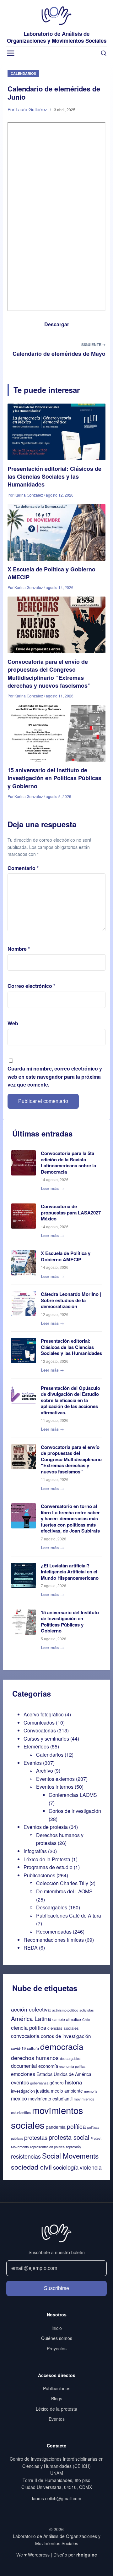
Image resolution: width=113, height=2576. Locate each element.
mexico (19, 2098)
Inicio (57, 2328)
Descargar (57, 324)
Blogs (57, 2398)
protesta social (69, 2137)
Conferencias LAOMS (73, 1795)
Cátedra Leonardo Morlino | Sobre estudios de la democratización (71, 1300)
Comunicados (39, 1723)
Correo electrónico (31, 986)
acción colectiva (31, 2009)
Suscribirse (56, 2288)
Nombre (19, 949)
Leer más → (52, 1188)
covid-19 (18, 2048)
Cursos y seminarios (46, 1739)
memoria (91, 2091)
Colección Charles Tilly (62, 1883)
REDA (31, 1948)
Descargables (52, 1907)
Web (13, 1023)
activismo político (65, 2010)
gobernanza (39, 2083)
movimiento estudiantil (50, 2099)
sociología (66, 2167)
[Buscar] (104, 53)
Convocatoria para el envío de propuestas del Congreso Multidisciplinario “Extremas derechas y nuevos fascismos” (49, 674)
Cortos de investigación (75, 1811)
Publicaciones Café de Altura (69, 1915)
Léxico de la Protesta (47, 1859)
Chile (86, 2019)
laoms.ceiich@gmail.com (57, 2498)
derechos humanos (35, 2058)
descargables (70, 2058)
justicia (43, 2091)
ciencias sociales (63, 2028)
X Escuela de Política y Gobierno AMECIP (51, 573)
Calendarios (23, 73)
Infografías (35, 1851)
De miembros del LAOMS (64, 1891)
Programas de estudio (48, 1867)
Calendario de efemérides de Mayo (59, 354)
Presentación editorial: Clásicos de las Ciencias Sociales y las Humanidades (54, 476)
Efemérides (36, 1746)
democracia (62, 2046)
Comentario (23, 868)
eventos (20, 2082)
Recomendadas (54, 1932)
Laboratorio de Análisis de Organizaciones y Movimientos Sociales (57, 37)
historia (73, 2082)
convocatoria (25, 2036)
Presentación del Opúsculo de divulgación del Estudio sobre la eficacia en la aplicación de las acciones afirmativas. (70, 1400)
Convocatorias (40, 1730)
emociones (23, 2074)
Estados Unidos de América (64, 2074)
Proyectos (57, 2348)
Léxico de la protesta (56, 2409)
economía (48, 2066)
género (57, 2083)
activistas (87, 2010)
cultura (33, 2048)
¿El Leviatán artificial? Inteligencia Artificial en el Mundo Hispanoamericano (70, 1572)
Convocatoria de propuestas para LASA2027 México (71, 1212)
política (76, 2126)
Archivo (45, 1771)
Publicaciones (39, 1875)
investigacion (23, 2091)
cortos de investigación (66, 2036)
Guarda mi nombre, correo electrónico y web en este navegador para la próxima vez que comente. (55, 1076)
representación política (47, 2147)
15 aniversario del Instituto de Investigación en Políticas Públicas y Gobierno (54, 778)
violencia (91, 2167)
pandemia (56, 2127)
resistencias (26, 2156)
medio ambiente (67, 2091)
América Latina (31, 2018)
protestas (36, 2137)
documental (24, 2066)
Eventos (33, 1763)
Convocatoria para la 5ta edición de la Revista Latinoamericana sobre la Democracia (68, 1162)
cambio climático (67, 2019)
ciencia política (29, 2027)
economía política (72, 2066)
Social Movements (70, 2155)
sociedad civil (31, 2167)
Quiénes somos (57, 2338)
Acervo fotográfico (44, 1714)
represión (73, 2147)
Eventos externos (55, 1779)
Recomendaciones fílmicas (54, 1940)
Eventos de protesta (46, 1827)
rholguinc (87, 2555)
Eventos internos (55, 1787)
